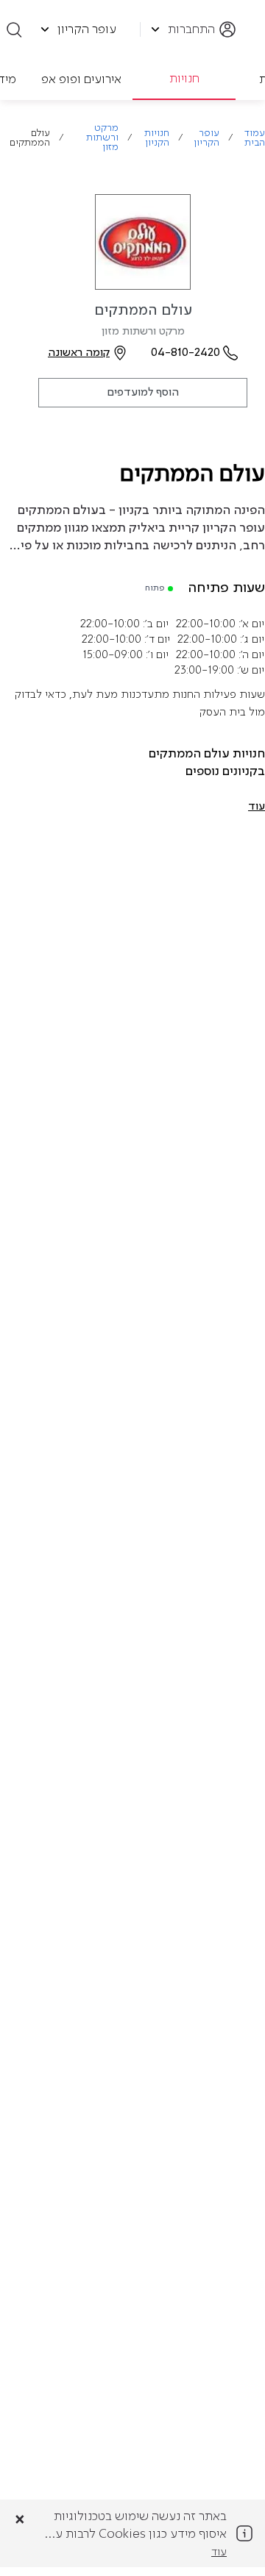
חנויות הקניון (157, 138)
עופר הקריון (206, 138)
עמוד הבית (255, 138)
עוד (219, 2552)
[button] (257, 807)
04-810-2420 (185, 353)
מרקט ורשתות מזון (102, 138)
